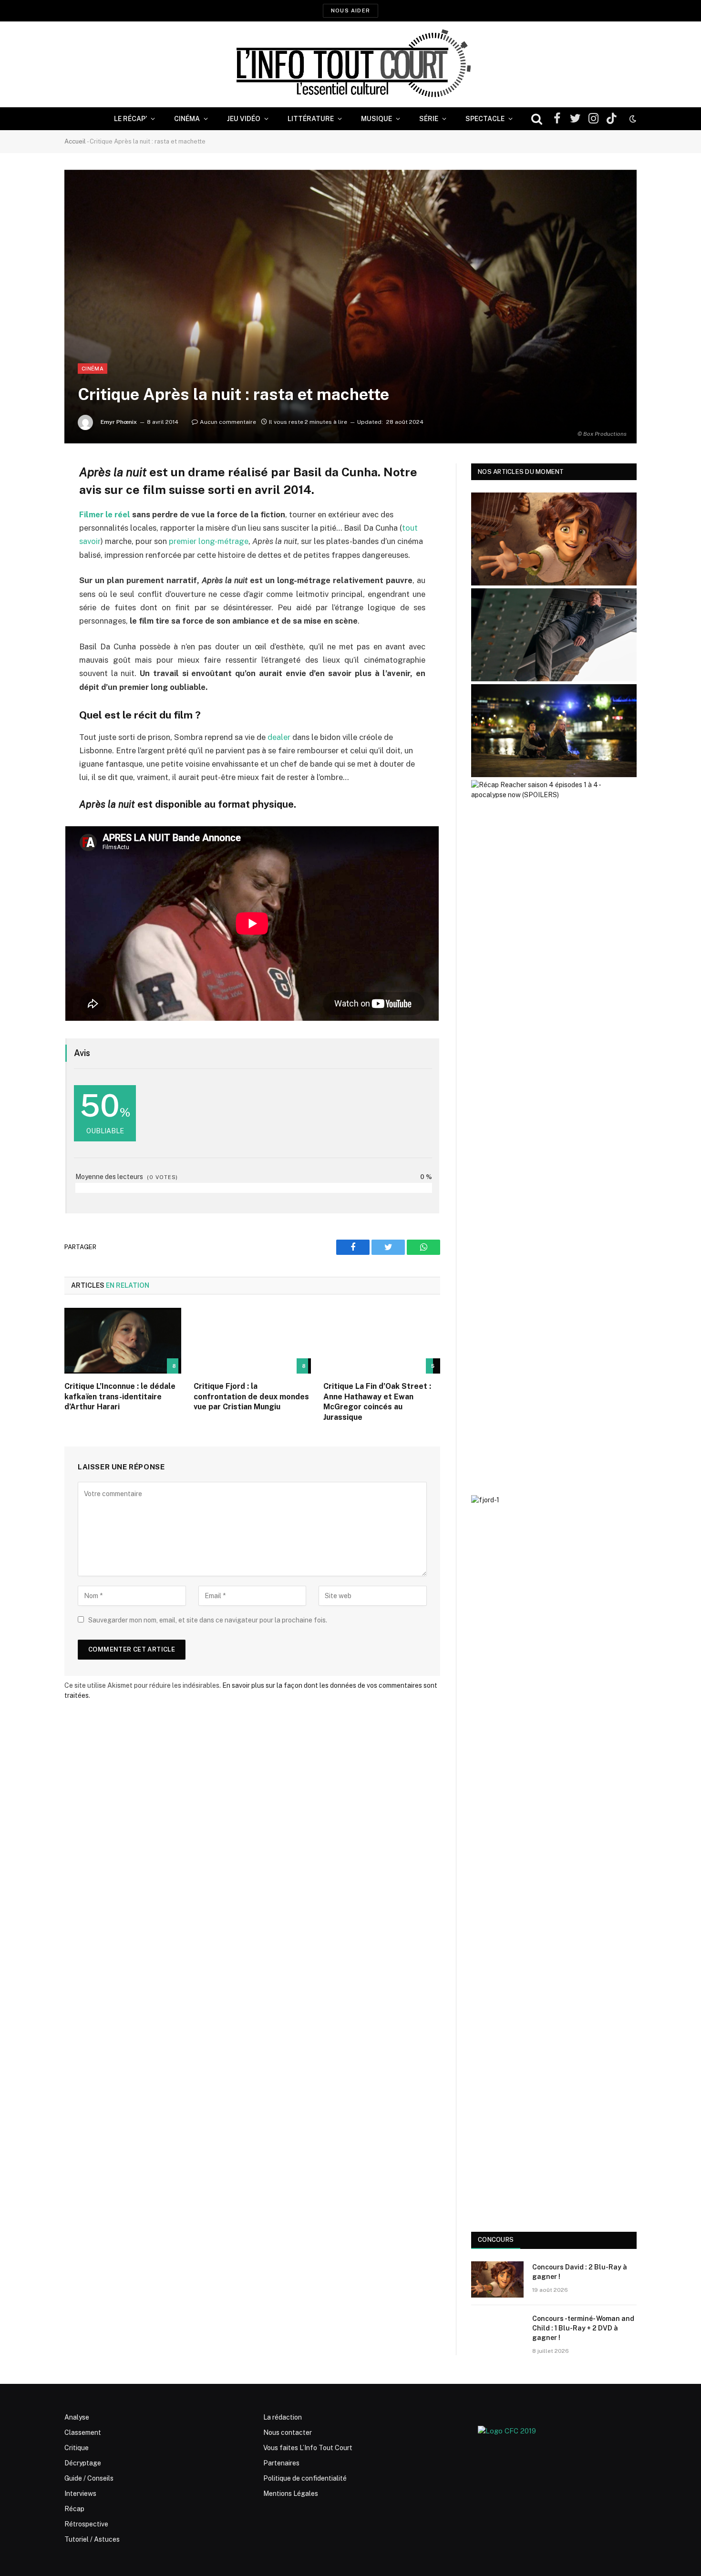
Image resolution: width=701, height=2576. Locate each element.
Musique (376, 119)
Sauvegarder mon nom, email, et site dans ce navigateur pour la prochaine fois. (208, 1620)
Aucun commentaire (228, 422)
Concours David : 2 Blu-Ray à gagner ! (580, 2272)
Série (429, 119)
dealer (279, 737)
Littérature (311, 119)
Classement (83, 2432)
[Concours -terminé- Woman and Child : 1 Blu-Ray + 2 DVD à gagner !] (497, 2331)
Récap (74, 2509)
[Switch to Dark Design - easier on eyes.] (632, 119)
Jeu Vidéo (244, 119)
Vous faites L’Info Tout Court (308, 2448)
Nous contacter (288, 2432)
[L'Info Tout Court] (350, 64)
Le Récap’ (130, 119)
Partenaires (281, 2463)
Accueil (75, 141)
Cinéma (187, 119)
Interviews (80, 2494)
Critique (77, 2448)
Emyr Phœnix (119, 422)
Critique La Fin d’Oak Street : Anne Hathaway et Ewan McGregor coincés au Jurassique (377, 1402)
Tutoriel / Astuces (92, 2539)
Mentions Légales (291, 2494)
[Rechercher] (537, 119)
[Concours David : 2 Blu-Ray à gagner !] (497, 2279)
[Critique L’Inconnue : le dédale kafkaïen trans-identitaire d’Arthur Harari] (123, 1341)
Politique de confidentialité (305, 2478)
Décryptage (83, 2463)
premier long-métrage (209, 541)
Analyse (77, 2417)
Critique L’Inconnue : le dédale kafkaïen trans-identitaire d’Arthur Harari (120, 1397)
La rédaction (283, 2417)
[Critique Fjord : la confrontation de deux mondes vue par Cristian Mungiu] (252, 1341)
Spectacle (485, 119)
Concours (496, 2240)
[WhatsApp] (31, 544)
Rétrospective (86, 2524)
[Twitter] (31, 519)
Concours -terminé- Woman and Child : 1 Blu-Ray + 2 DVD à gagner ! (583, 2328)
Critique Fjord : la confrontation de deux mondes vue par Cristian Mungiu (251, 1397)
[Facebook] (31, 495)
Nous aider (350, 10)
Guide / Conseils (89, 2478)
